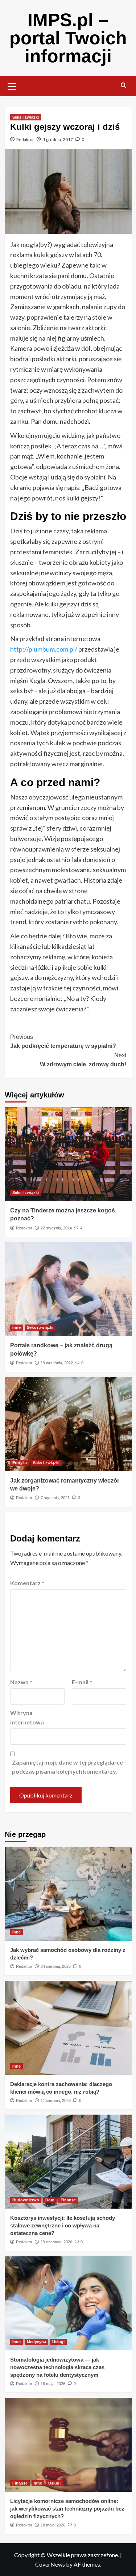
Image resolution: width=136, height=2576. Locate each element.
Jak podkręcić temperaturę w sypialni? (63, 1042)
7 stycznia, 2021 (55, 1498)
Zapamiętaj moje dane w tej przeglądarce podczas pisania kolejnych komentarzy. (67, 1767)
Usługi (58, 2342)
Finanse (68, 2200)
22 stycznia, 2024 (56, 1228)
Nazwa (21, 1682)
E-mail (82, 1682)
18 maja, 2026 (53, 2384)
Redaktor (25, 139)
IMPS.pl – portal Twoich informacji (68, 38)
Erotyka (20, 1463)
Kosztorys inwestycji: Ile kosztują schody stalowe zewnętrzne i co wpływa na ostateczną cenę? (63, 2225)
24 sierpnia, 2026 (56, 1966)
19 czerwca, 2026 (56, 2242)
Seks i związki (26, 117)
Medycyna (36, 2342)
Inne (17, 1327)
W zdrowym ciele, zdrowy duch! (83, 1060)
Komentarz (27, 1583)
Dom (50, 2200)
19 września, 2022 (57, 1363)
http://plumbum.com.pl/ (44, 649)
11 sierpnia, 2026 (56, 2101)
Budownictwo (26, 2200)
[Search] (123, 86)
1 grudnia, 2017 (58, 139)
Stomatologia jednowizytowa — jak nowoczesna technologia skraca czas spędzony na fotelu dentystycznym (57, 2367)
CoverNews (50, 2564)
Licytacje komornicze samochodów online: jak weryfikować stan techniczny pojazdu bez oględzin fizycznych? (67, 2509)
